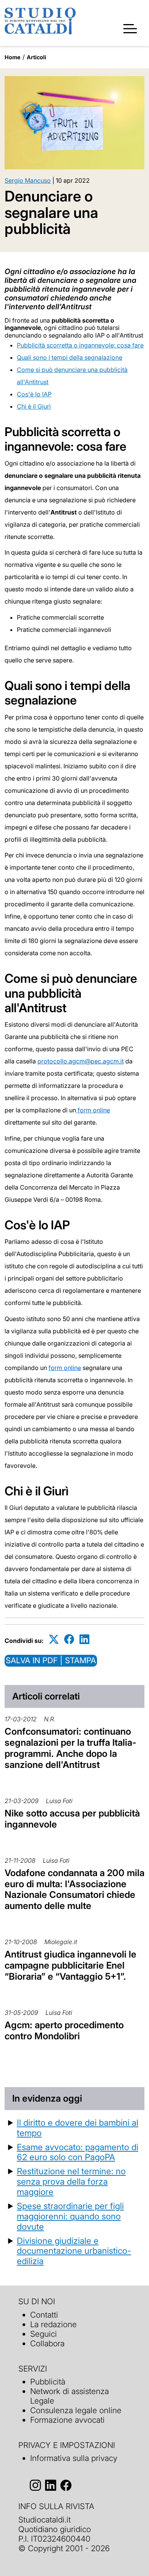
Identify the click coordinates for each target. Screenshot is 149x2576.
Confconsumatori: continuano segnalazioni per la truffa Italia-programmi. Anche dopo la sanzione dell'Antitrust (70, 1748)
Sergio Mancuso (28, 180)
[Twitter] (54, 1639)
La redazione (53, 2324)
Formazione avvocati (67, 2420)
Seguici (44, 2334)
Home (13, 57)
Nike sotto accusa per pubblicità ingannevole (72, 1819)
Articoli (36, 57)
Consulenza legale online (76, 2410)
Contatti (44, 2315)
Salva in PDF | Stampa (51, 1660)
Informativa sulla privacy (74, 2458)
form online (93, 1110)
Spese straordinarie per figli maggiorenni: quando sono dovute (70, 2216)
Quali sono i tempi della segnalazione (70, 357)
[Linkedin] (84, 1639)
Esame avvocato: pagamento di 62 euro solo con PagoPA (78, 2152)
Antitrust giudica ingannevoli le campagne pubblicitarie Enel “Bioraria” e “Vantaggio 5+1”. (70, 1965)
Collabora (47, 2343)
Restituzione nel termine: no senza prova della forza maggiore (71, 2181)
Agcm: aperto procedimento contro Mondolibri (64, 2031)
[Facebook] (69, 1639)
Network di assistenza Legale (70, 2396)
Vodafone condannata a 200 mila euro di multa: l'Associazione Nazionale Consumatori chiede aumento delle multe (74, 1889)
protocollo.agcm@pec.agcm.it (81, 1061)
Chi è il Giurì (34, 406)
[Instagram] (35, 2485)
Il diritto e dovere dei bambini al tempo (78, 2128)
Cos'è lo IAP (34, 394)
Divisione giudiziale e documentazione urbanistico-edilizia (74, 2251)
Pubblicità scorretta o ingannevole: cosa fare (80, 345)
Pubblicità (48, 2382)
